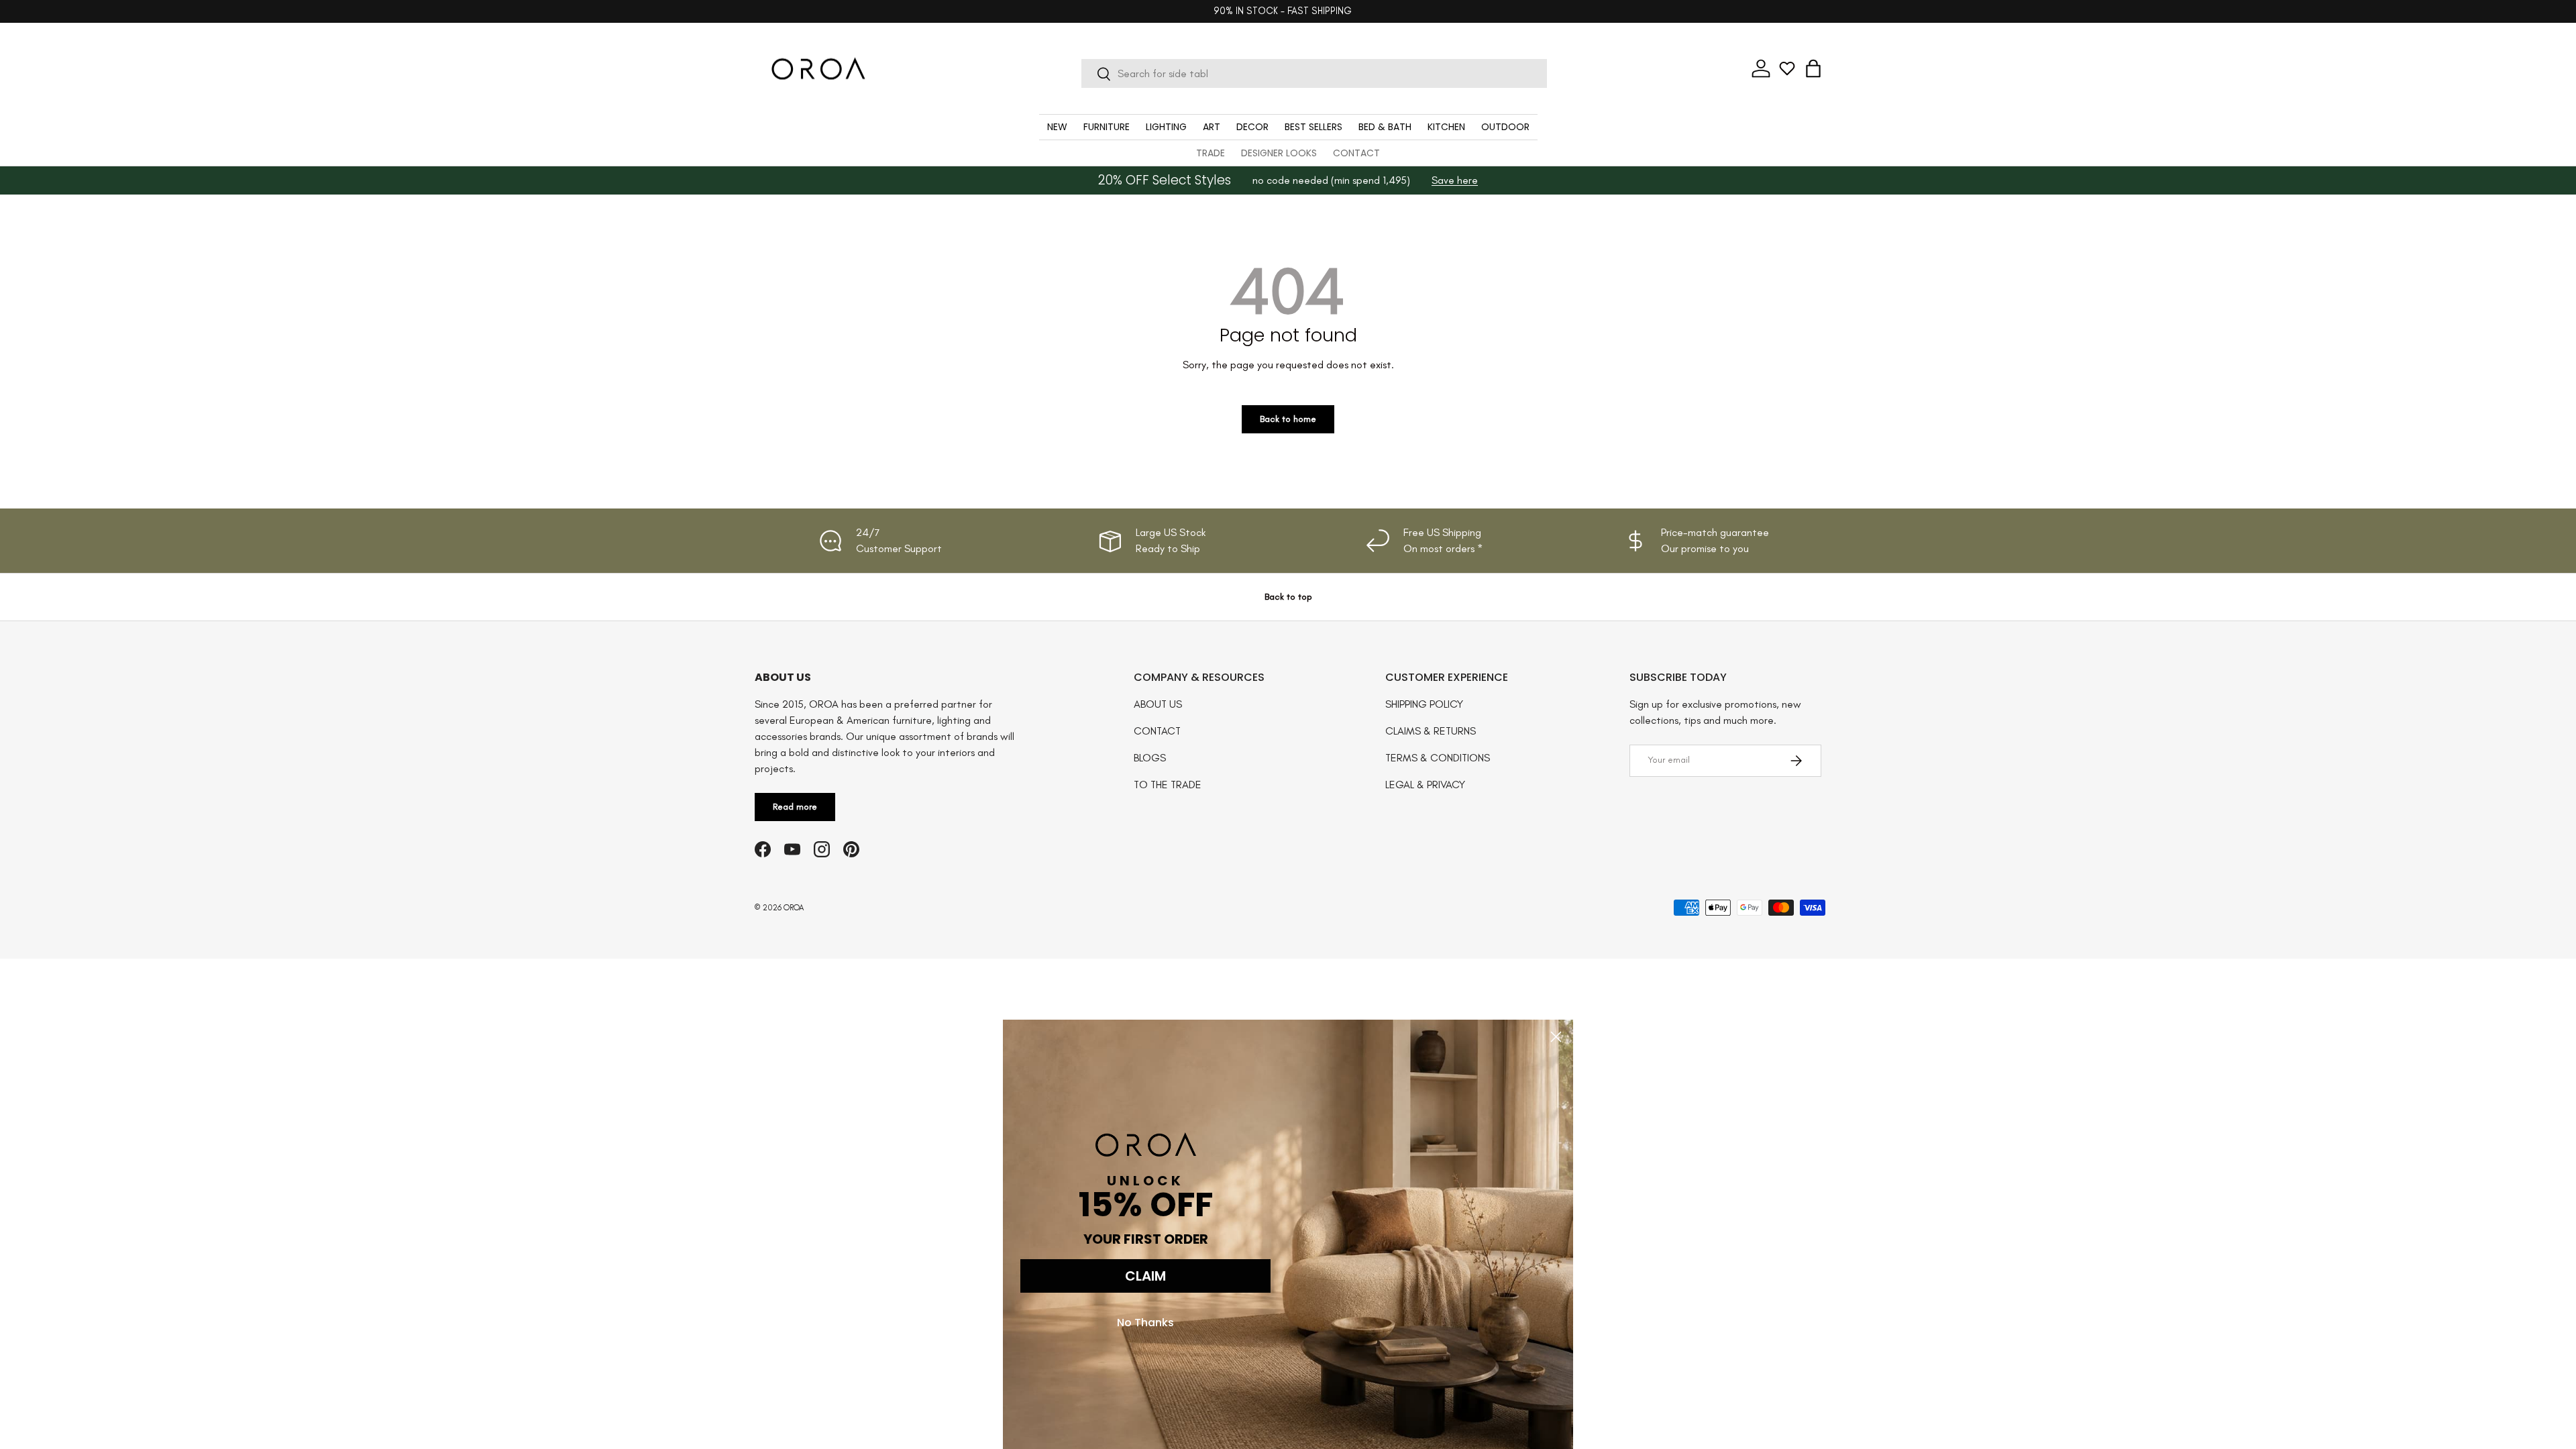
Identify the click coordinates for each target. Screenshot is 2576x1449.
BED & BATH (1385, 127)
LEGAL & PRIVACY (1425, 785)
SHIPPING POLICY (1424, 704)
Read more (795, 807)
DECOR (1252, 127)
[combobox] (1314, 73)
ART (1212, 127)
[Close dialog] (1556, 1037)
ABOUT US (1158, 704)
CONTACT (1356, 153)
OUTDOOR (1505, 127)
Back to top (1288, 597)
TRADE (1211, 153)
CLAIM (1145, 1276)
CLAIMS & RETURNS (1431, 731)
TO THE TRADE (1168, 785)
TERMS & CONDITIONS (1438, 758)
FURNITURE (1107, 127)
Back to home (1288, 419)
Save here (1455, 180)
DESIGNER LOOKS (1279, 153)
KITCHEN (1446, 127)
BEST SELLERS (1313, 127)
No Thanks (1145, 1323)
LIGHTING (1166, 127)
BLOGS (1150, 758)
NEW (1057, 127)
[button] (1813, 68)
